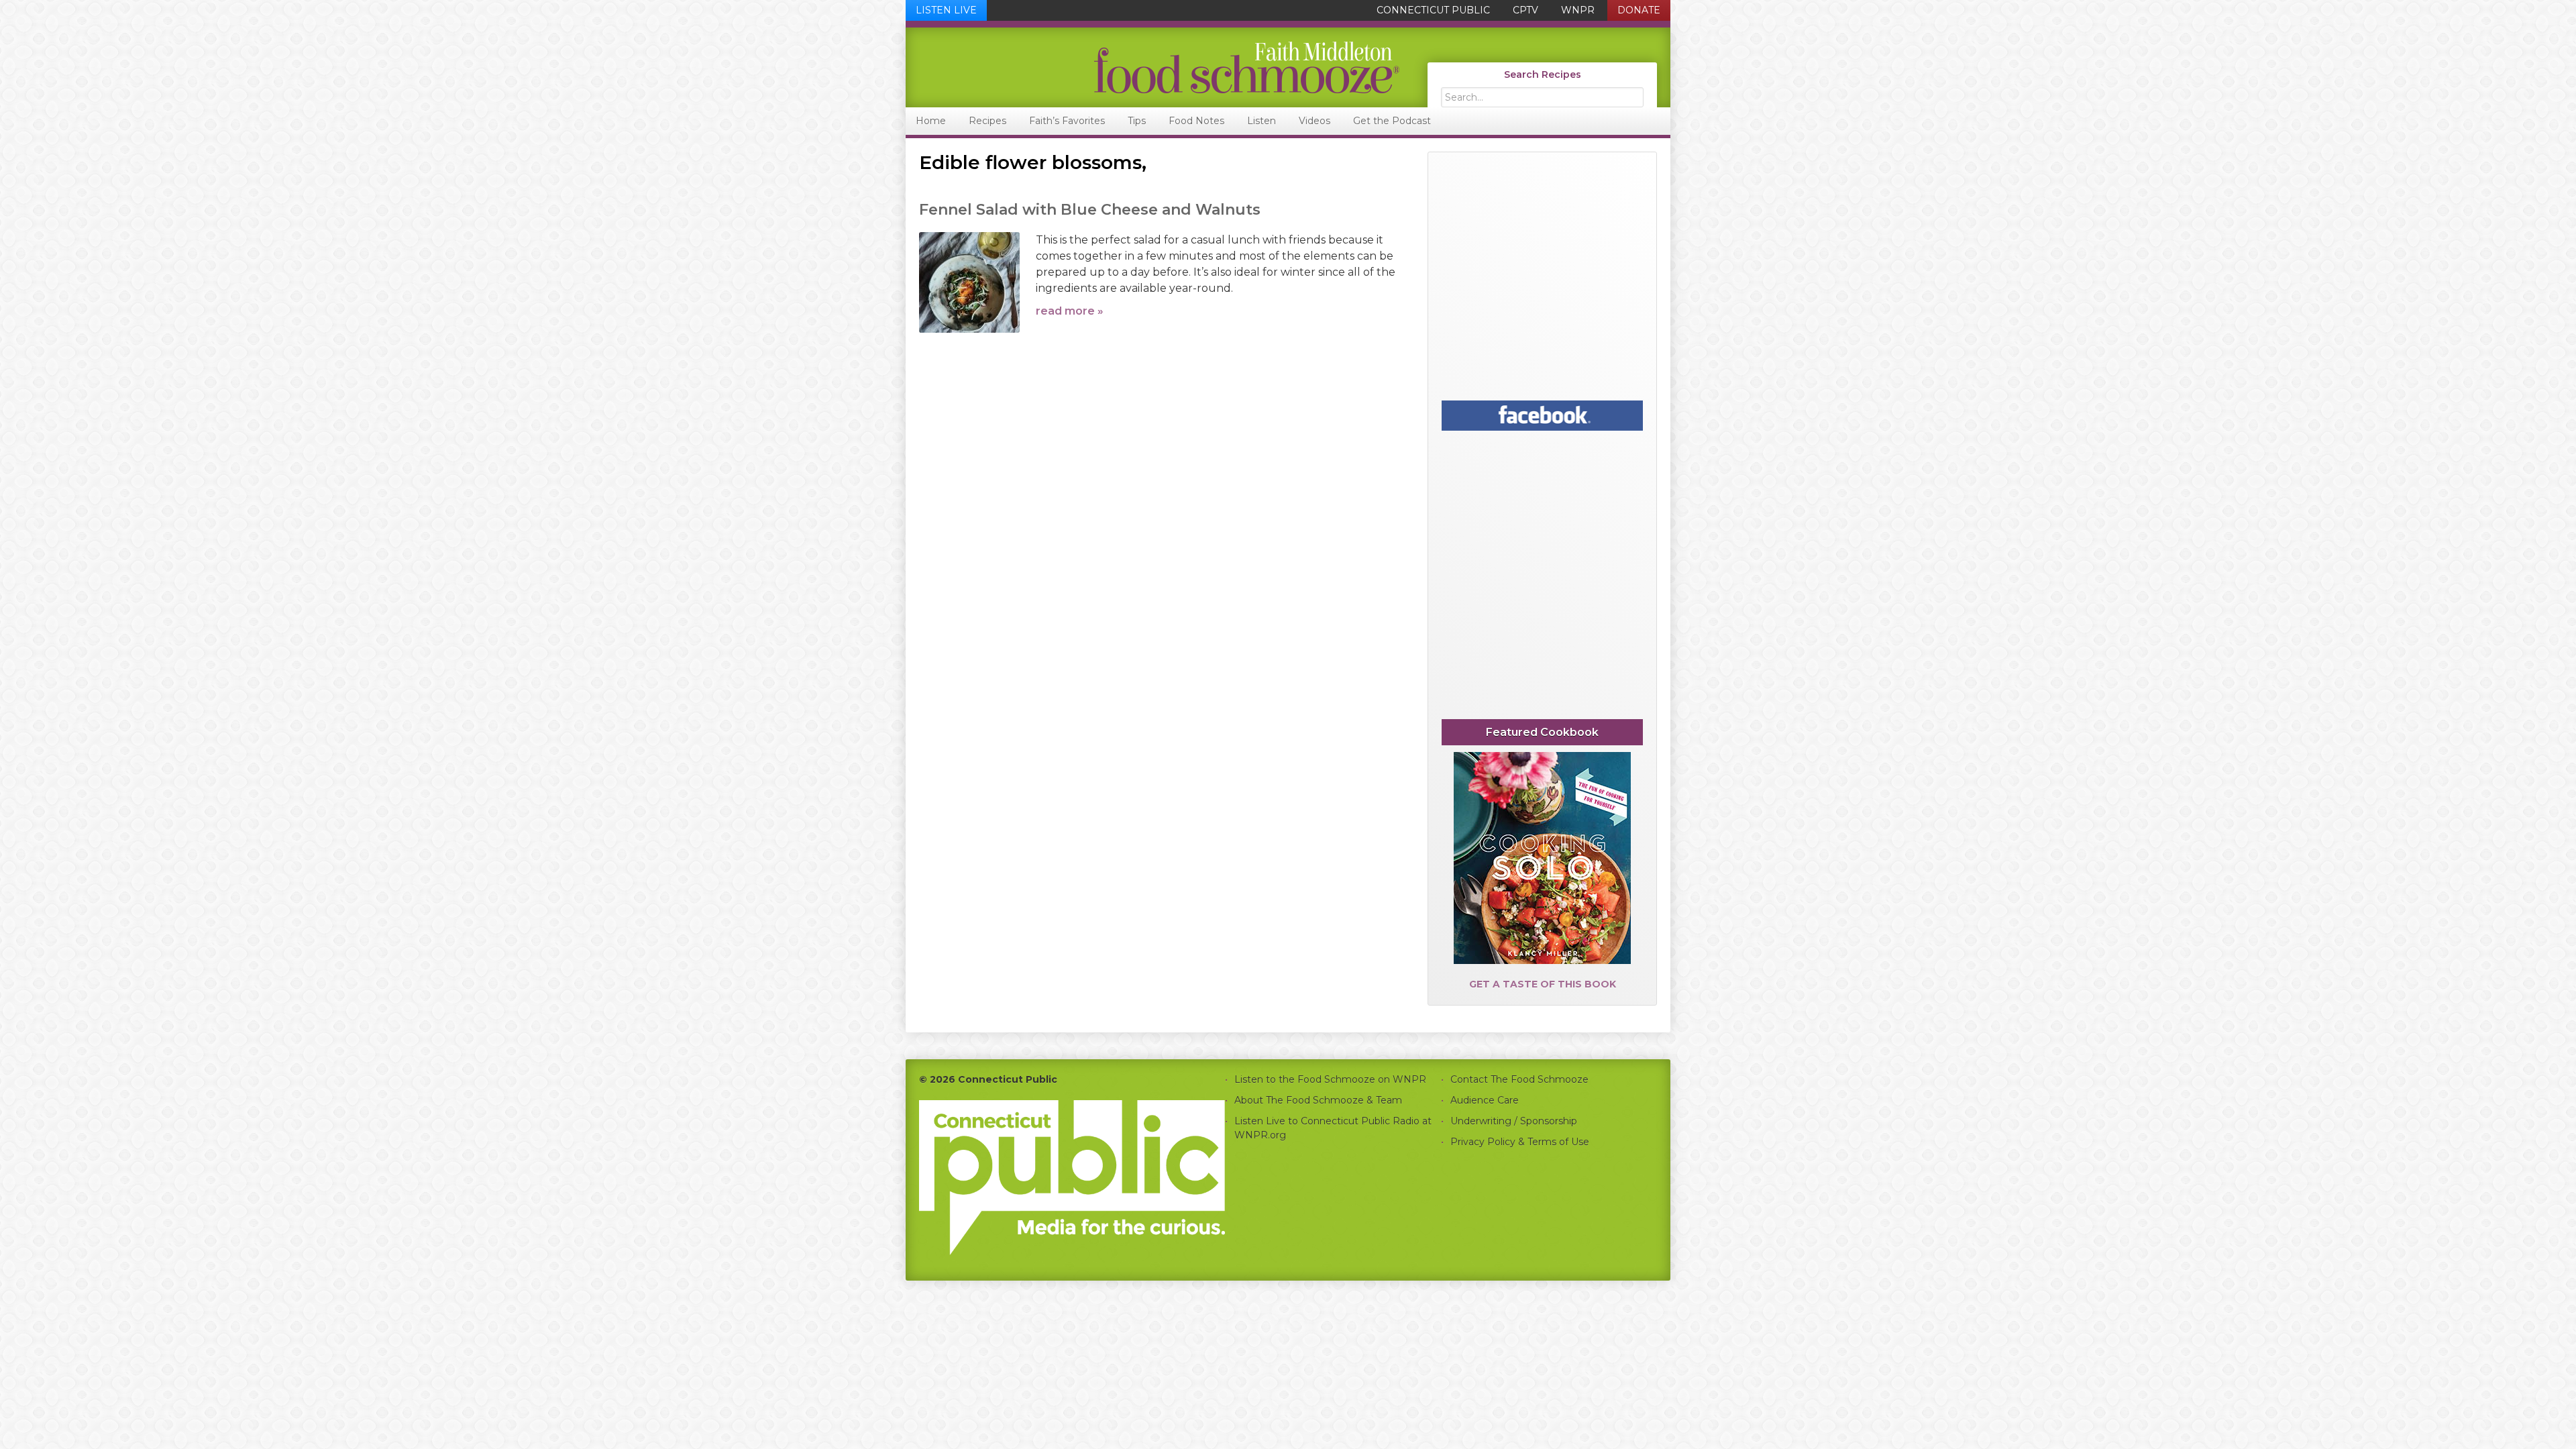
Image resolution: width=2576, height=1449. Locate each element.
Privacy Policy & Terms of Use (1520, 1142)
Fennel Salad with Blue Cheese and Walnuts (1090, 210)
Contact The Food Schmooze (1519, 1079)
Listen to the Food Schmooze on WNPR (1330, 1079)
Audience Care (1485, 1100)
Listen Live (946, 10)
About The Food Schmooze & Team (1318, 1100)
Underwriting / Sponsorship (1514, 1121)
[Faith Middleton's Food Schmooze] (1153, 67)
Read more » (1070, 311)
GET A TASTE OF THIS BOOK (1543, 984)
